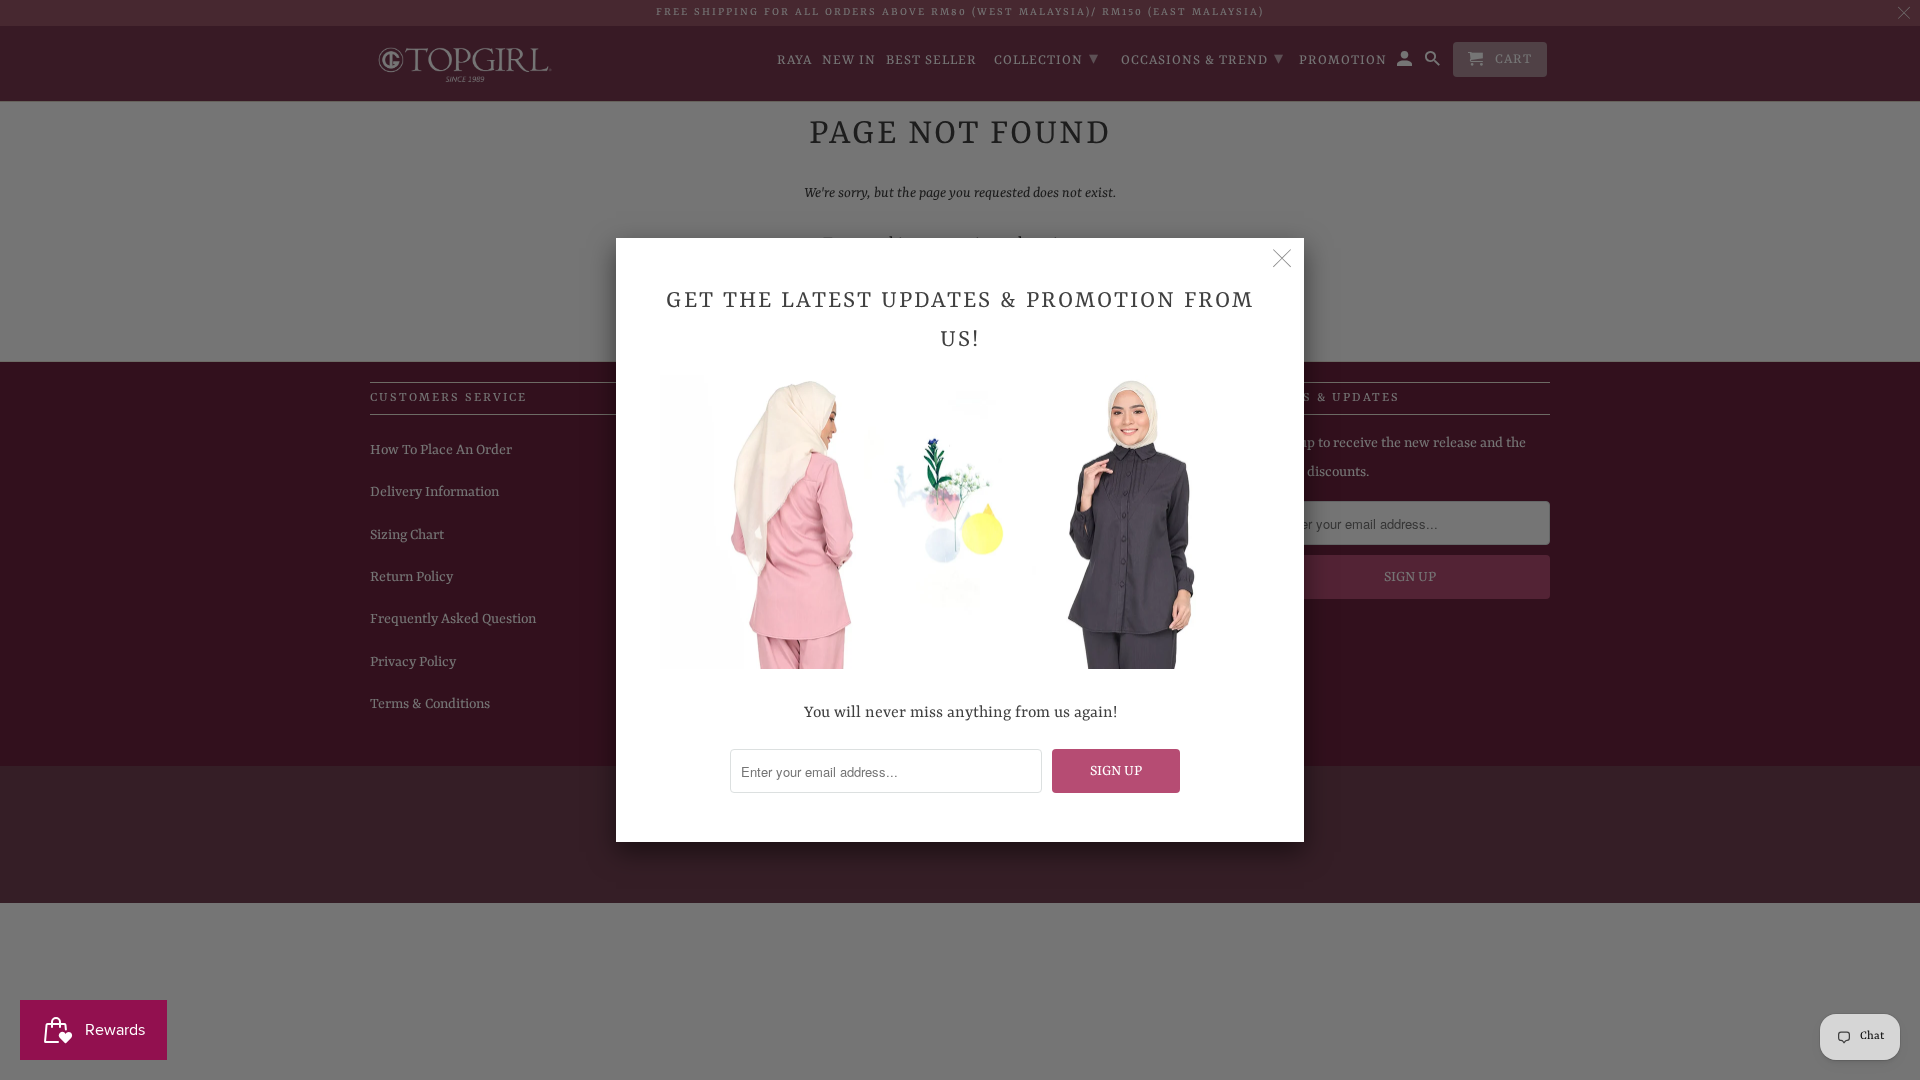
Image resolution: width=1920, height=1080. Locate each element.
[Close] (1282, 260)
